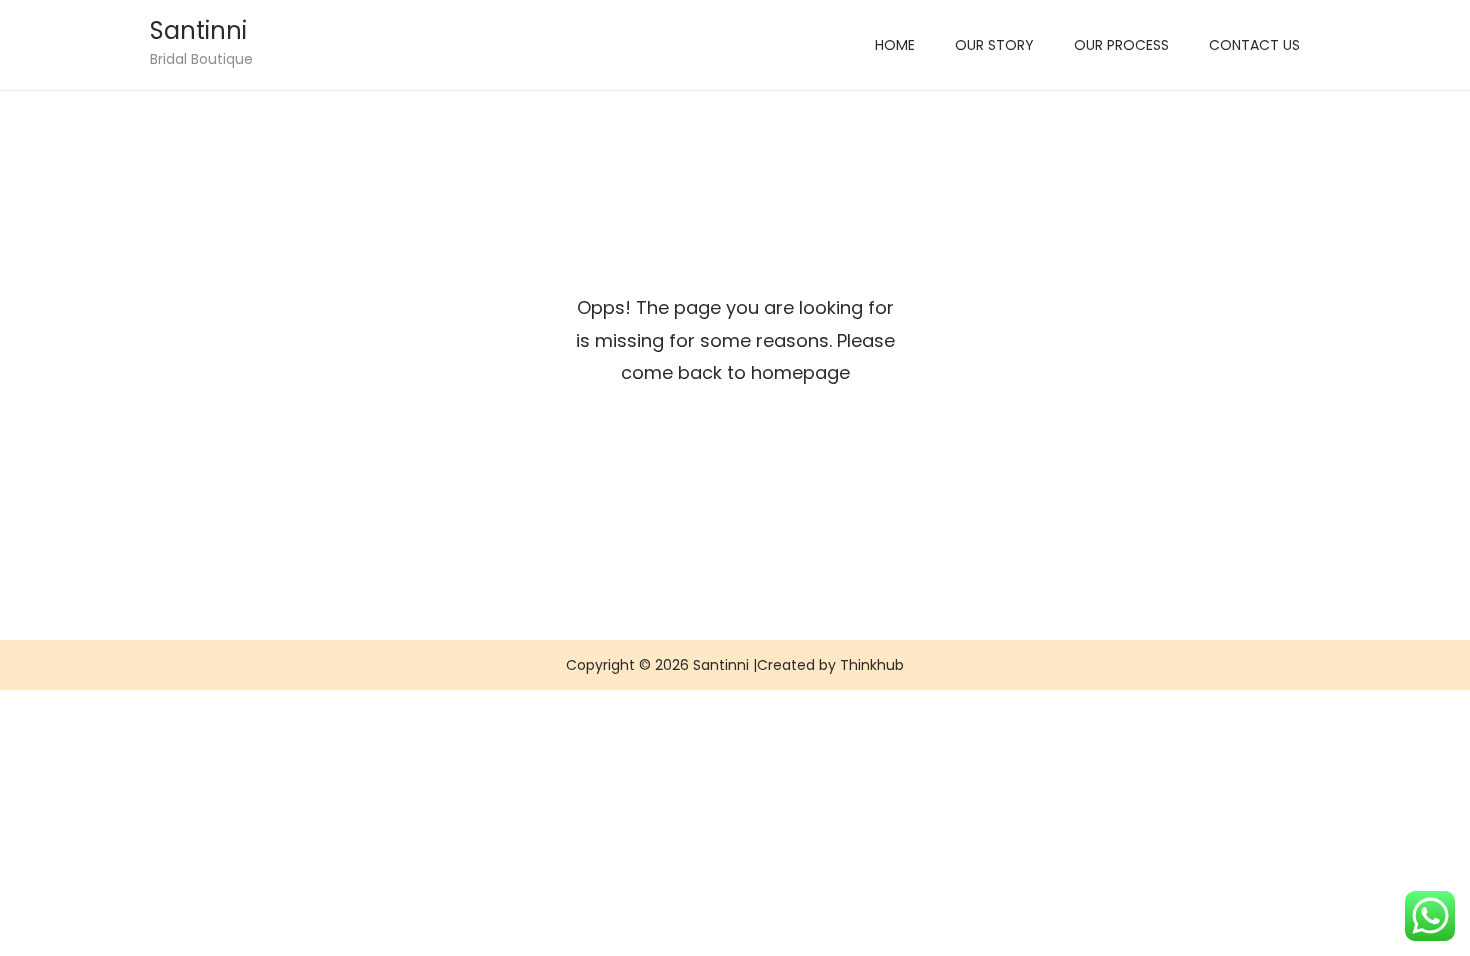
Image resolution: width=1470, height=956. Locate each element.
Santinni (198, 30)
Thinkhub (872, 665)
